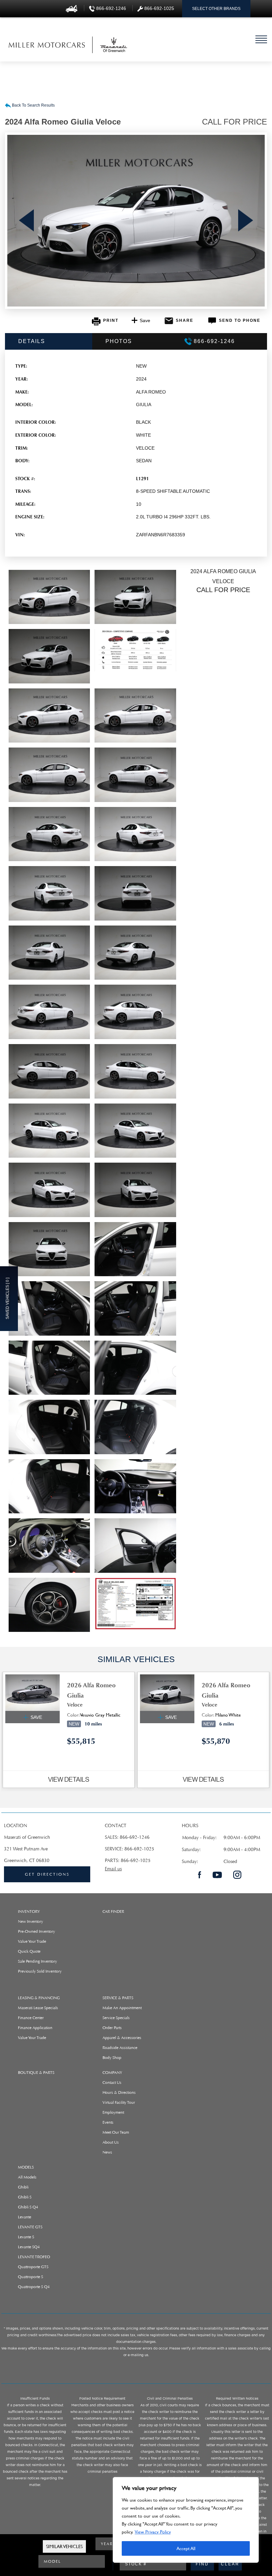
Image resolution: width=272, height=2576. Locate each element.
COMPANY (112, 2073)
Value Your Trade (32, 1941)
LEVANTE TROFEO (34, 2257)
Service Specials (116, 2018)
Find (202, 2564)
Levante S (26, 2237)
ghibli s (25, 2197)
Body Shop (112, 2058)
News (107, 2152)
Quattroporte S (31, 2277)
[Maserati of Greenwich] (47, 45)
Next (246, 221)
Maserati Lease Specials (38, 2008)
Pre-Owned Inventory (36, 1931)
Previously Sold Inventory (40, 1971)
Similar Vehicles (64, 2546)
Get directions (47, 1874)
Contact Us (112, 2083)
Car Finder (113, 1911)
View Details (69, 1779)
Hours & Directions (119, 2092)
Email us (113, 1869)
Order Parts (112, 2028)
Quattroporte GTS (33, 2267)
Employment (113, 2112)
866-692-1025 (139, 1849)
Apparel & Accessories (122, 2038)
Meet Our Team (116, 2132)
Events (108, 2122)
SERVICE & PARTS (118, 1998)
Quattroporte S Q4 (34, 2287)
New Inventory (31, 1921)
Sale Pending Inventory (37, 1961)
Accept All (186, 2548)
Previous (26, 221)
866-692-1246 (135, 1837)
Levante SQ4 (29, 2247)
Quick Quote (29, 1951)
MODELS (26, 2167)
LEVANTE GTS (30, 2227)
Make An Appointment (122, 2008)
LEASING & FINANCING (39, 1998)
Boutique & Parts (36, 2073)
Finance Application (35, 2028)
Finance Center (31, 2018)
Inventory (29, 1911)
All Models (27, 2177)
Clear (230, 2564)
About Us (111, 2142)
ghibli (23, 2187)
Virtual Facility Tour (119, 2102)
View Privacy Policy (153, 2532)
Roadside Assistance (120, 2048)
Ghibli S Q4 (28, 2207)
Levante (25, 2217)
